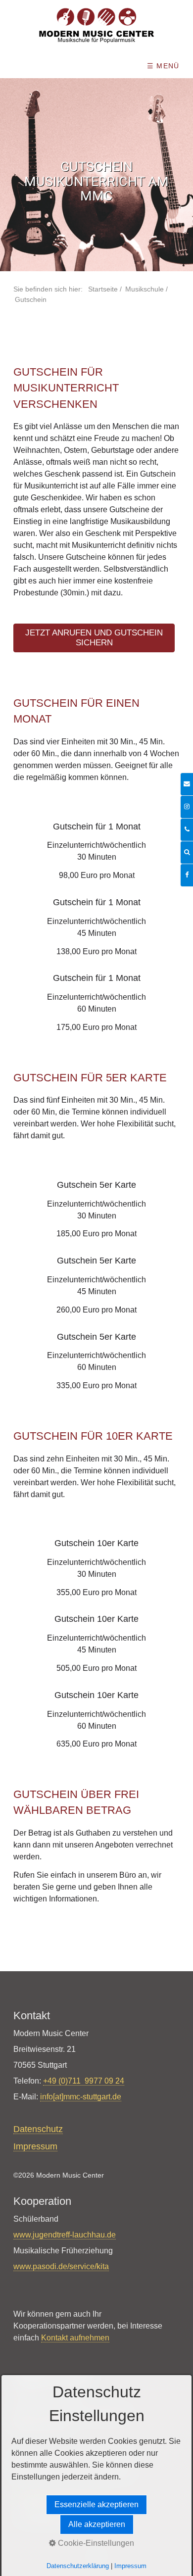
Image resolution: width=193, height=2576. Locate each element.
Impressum (130, 2566)
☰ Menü (163, 66)
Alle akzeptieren (97, 2524)
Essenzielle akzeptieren (96, 2504)
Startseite (103, 289)
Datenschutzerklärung (78, 2566)
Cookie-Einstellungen (95, 2543)
